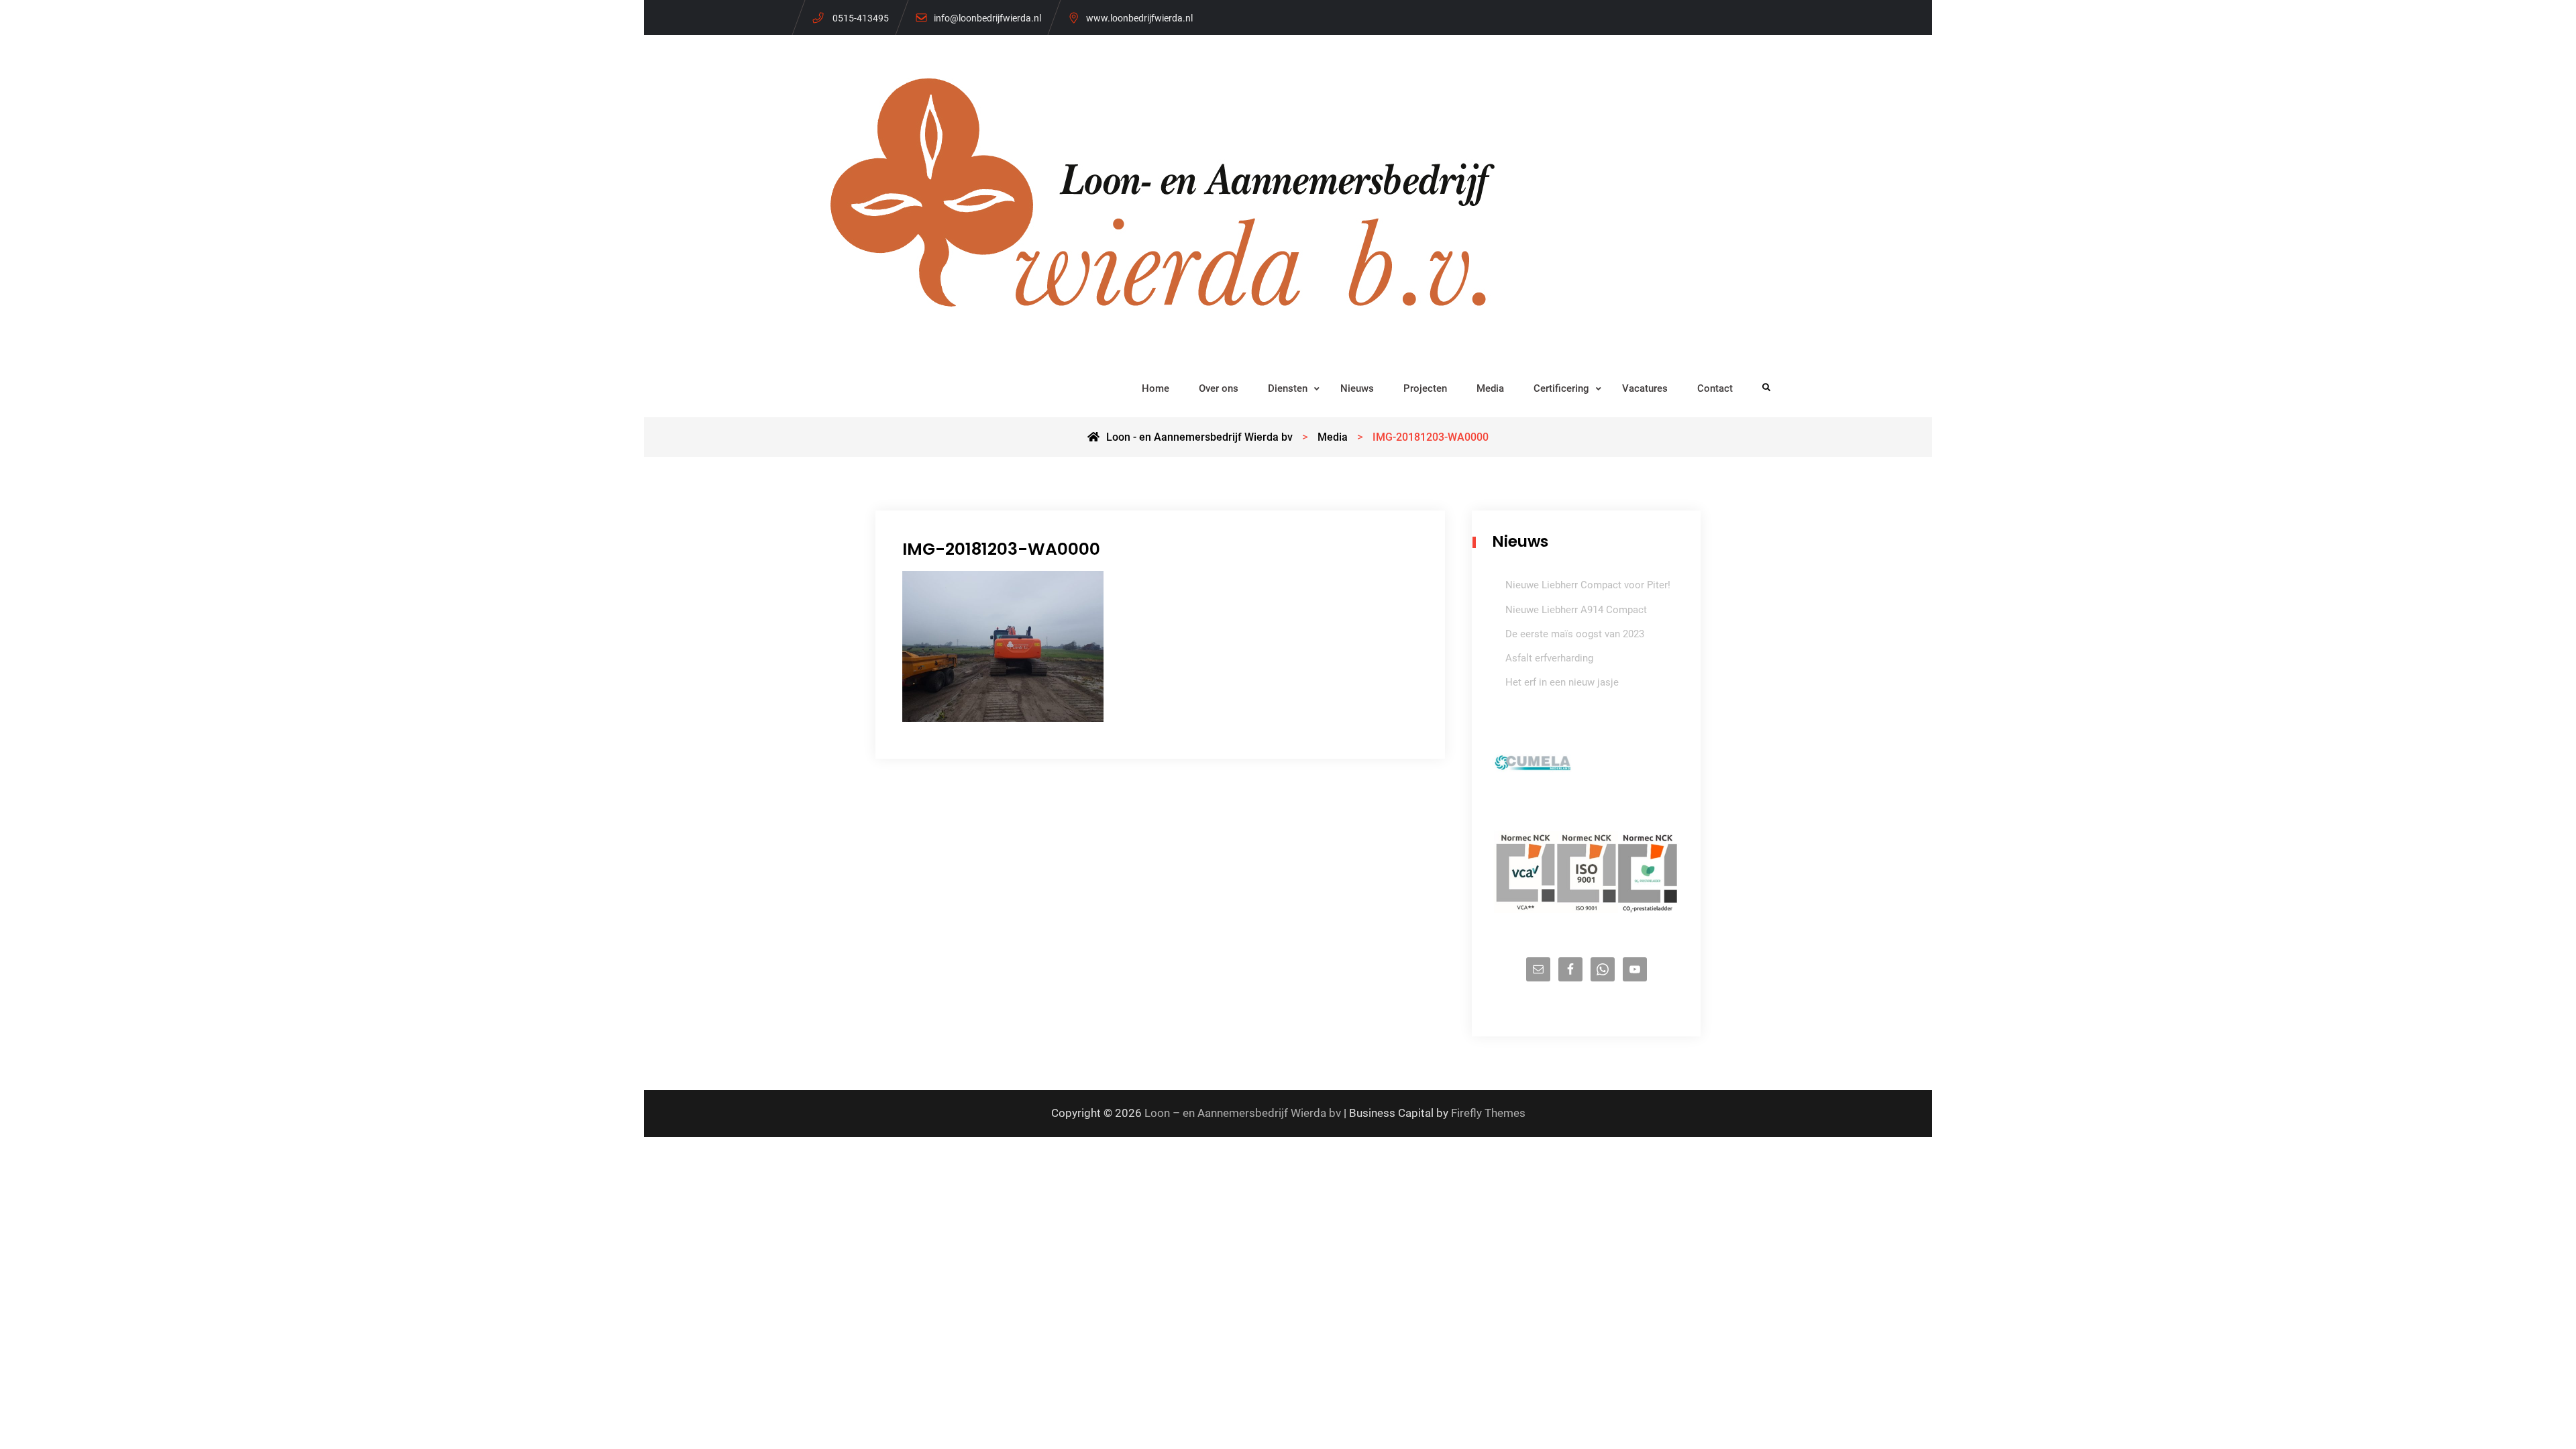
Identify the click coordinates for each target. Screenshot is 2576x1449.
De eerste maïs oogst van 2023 (1575, 634)
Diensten (1288, 388)
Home (1156, 388)
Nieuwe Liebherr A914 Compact (1576, 610)
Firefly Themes (1488, 1113)
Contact (1715, 388)
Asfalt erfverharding (1549, 658)
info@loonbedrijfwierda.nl (987, 18)
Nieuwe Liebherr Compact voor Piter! (1588, 585)
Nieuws (1357, 388)
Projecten (1425, 388)
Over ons (1219, 388)
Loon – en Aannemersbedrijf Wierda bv (1243, 1113)
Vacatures (1645, 388)
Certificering (1561, 388)
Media (1490, 388)
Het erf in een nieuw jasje (1562, 682)
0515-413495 (861, 18)
